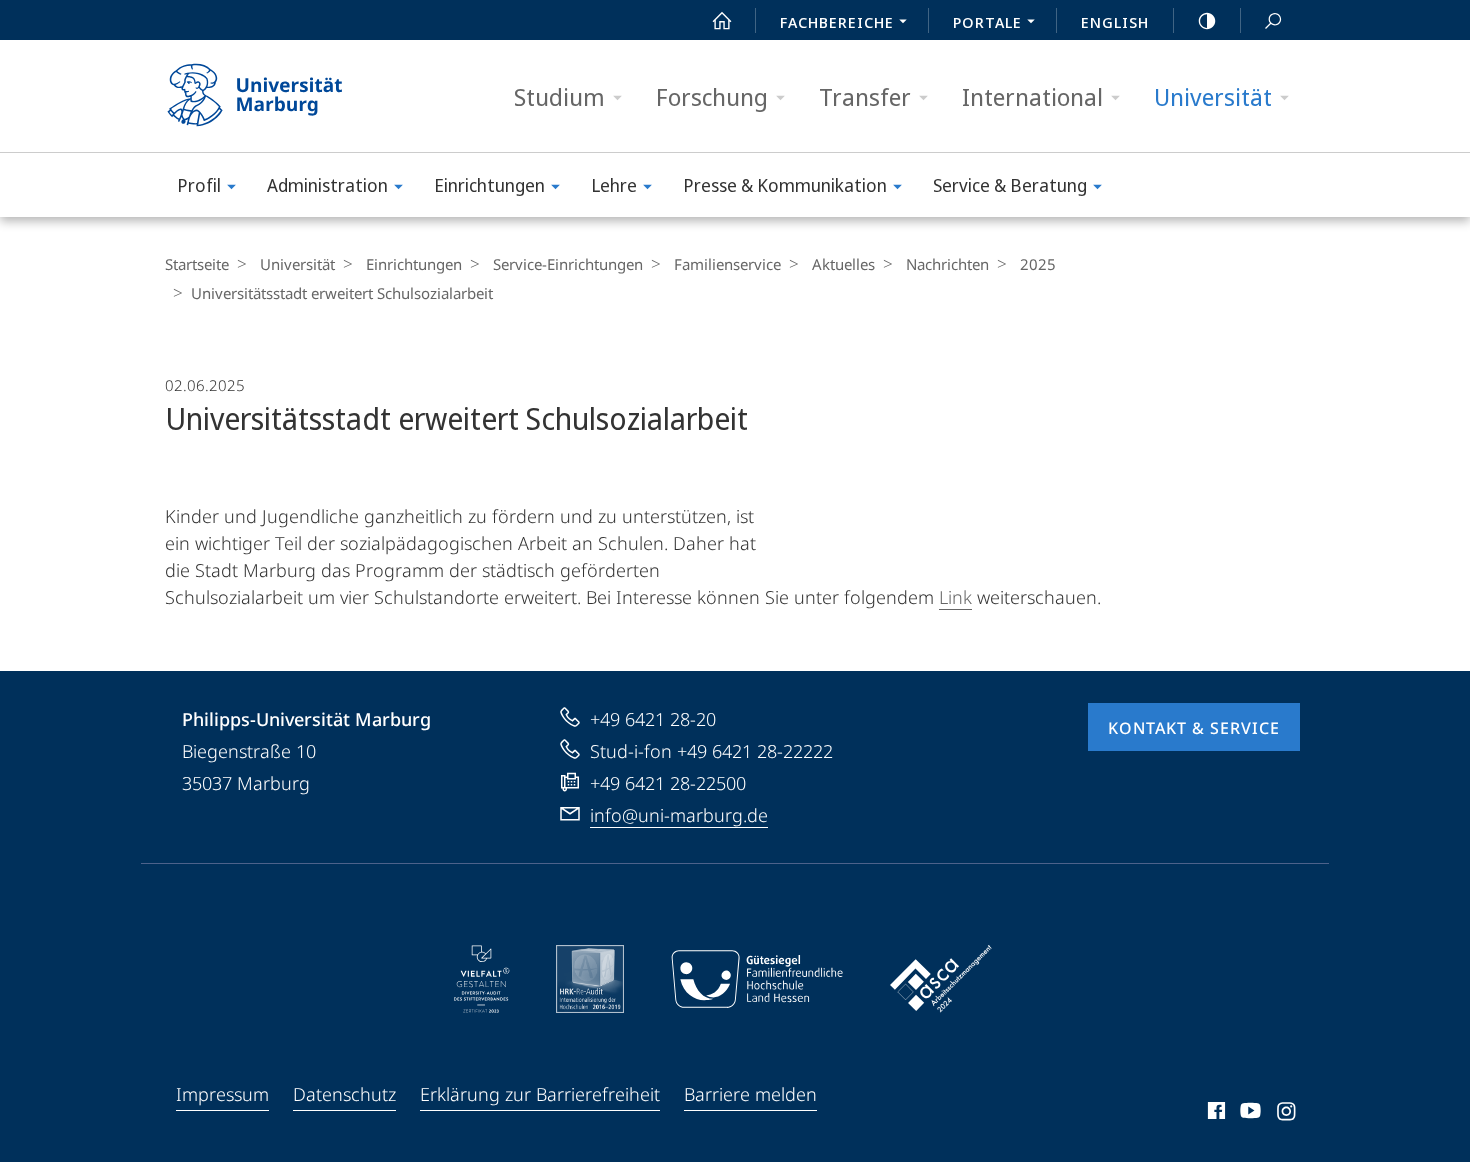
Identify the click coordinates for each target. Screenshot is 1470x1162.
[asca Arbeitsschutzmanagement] (941, 979)
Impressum (222, 1094)
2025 (1038, 264)
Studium (559, 96)
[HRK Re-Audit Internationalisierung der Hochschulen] (590, 979)
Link (955, 597)
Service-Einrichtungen (568, 264)
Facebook (1214, 1114)
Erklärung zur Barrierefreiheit (540, 1094)
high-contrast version (1207, 20)
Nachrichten (947, 264)
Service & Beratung (1010, 185)
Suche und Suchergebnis (1273, 20)
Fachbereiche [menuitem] (837, 22)
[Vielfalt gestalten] (481, 979)
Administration (327, 185)
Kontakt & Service (1194, 728)
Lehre (614, 185)
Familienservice (727, 264)
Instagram (1287, 1114)
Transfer (865, 96)
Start (722, 20)
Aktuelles (843, 264)
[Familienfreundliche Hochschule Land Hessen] (757, 979)
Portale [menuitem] (987, 22)
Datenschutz (344, 1094)
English (1115, 22)
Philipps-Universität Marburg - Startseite (290, 96)
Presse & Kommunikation (785, 185)
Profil (199, 185)
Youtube (1248, 1114)
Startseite (197, 264)
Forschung (712, 96)
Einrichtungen (489, 185)
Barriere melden (750, 1094)
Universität (1213, 96)
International (1032, 96)
